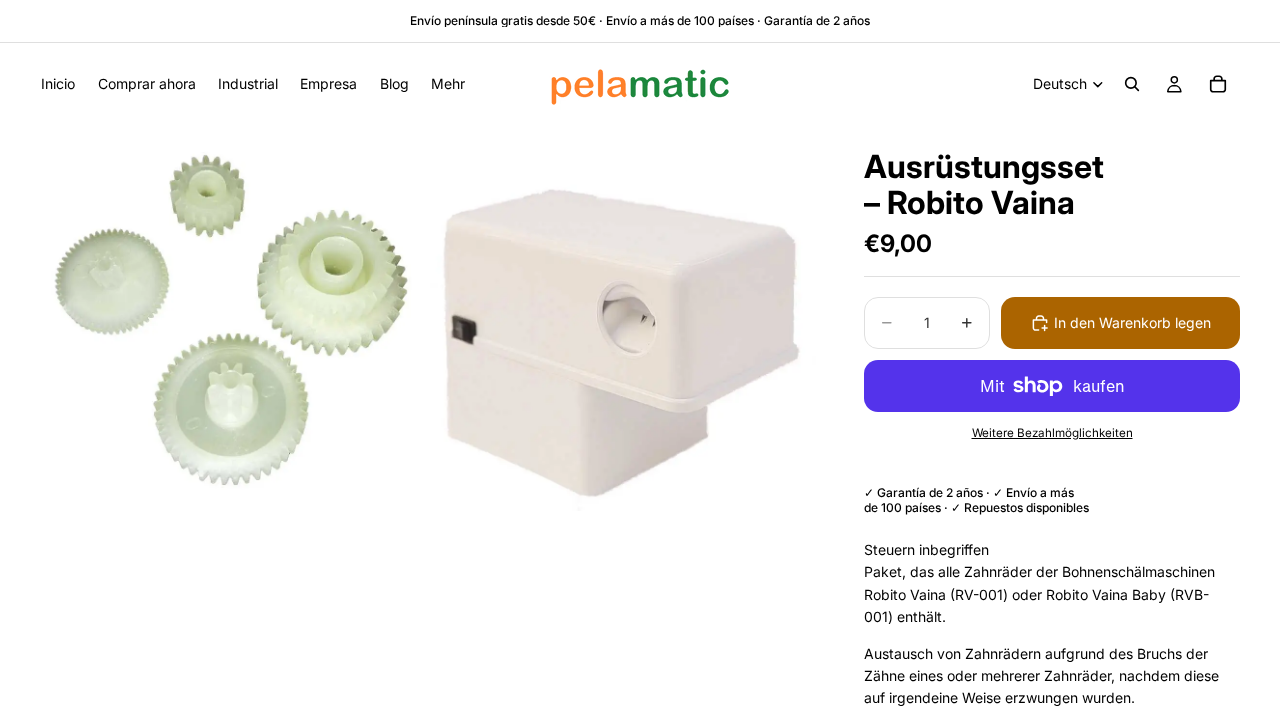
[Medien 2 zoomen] (623, 318)
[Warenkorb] (1218, 84)
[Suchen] (1132, 84)
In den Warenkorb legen (1132, 322)
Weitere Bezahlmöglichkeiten (1052, 433)
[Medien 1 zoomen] (233, 318)
